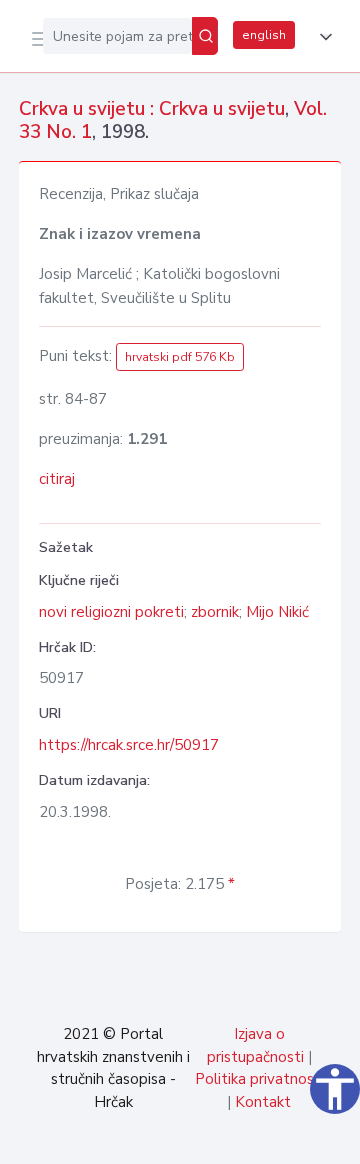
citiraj (57, 479)
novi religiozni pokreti (111, 612)
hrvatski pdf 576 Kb (180, 357)
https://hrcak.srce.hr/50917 (129, 745)
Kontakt (263, 1102)
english (264, 35)
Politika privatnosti (259, 1079)
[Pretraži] (205, 36)
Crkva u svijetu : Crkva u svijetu (152, 109)
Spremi (192, 1138)
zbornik (215, 612)
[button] (322, 37)
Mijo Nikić (277, 612)
